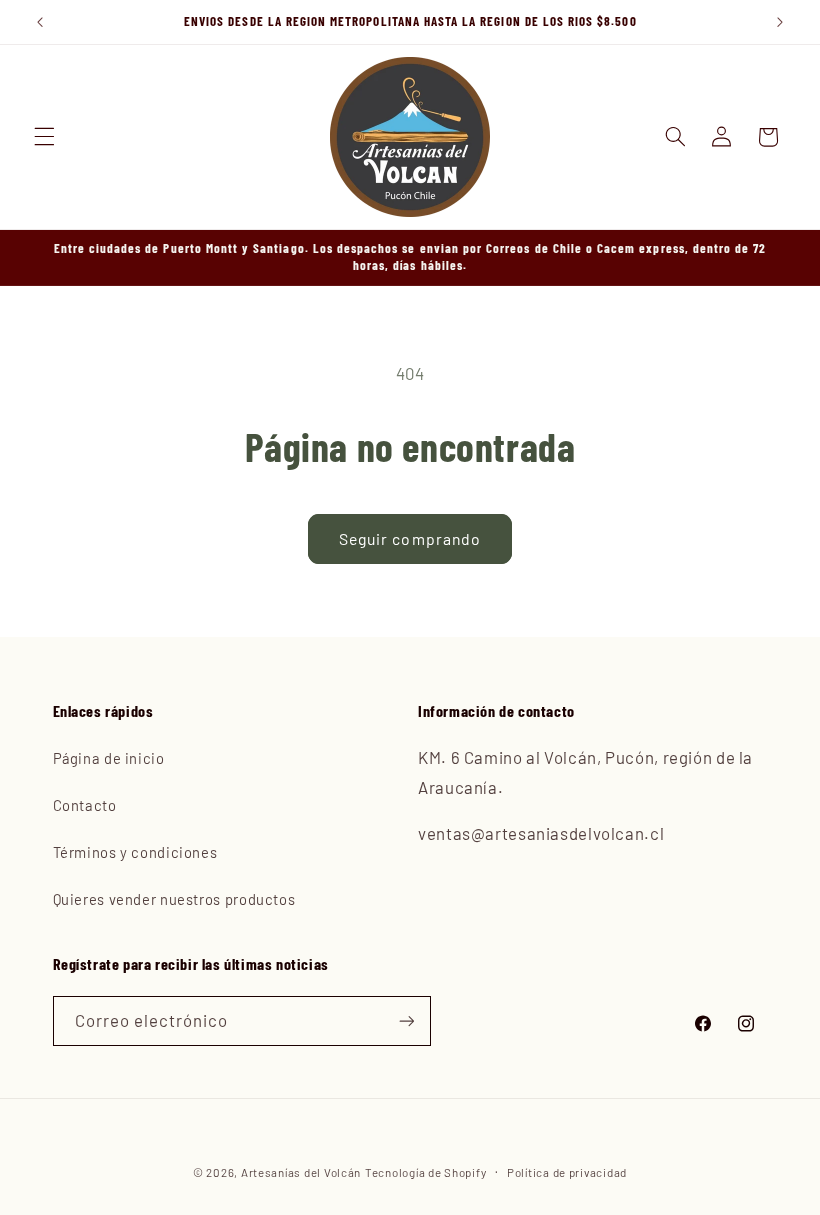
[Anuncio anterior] (40, 22)
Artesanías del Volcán (301, 1172)
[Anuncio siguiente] (780, 22)
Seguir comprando (410, 538)
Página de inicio (109, 758)
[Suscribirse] (406, 1020)
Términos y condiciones (135, 852)
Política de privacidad (567, 1172)
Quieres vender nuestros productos (174, 899)
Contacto (85, 805)
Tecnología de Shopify (425, 1172)
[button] (44, 137)
